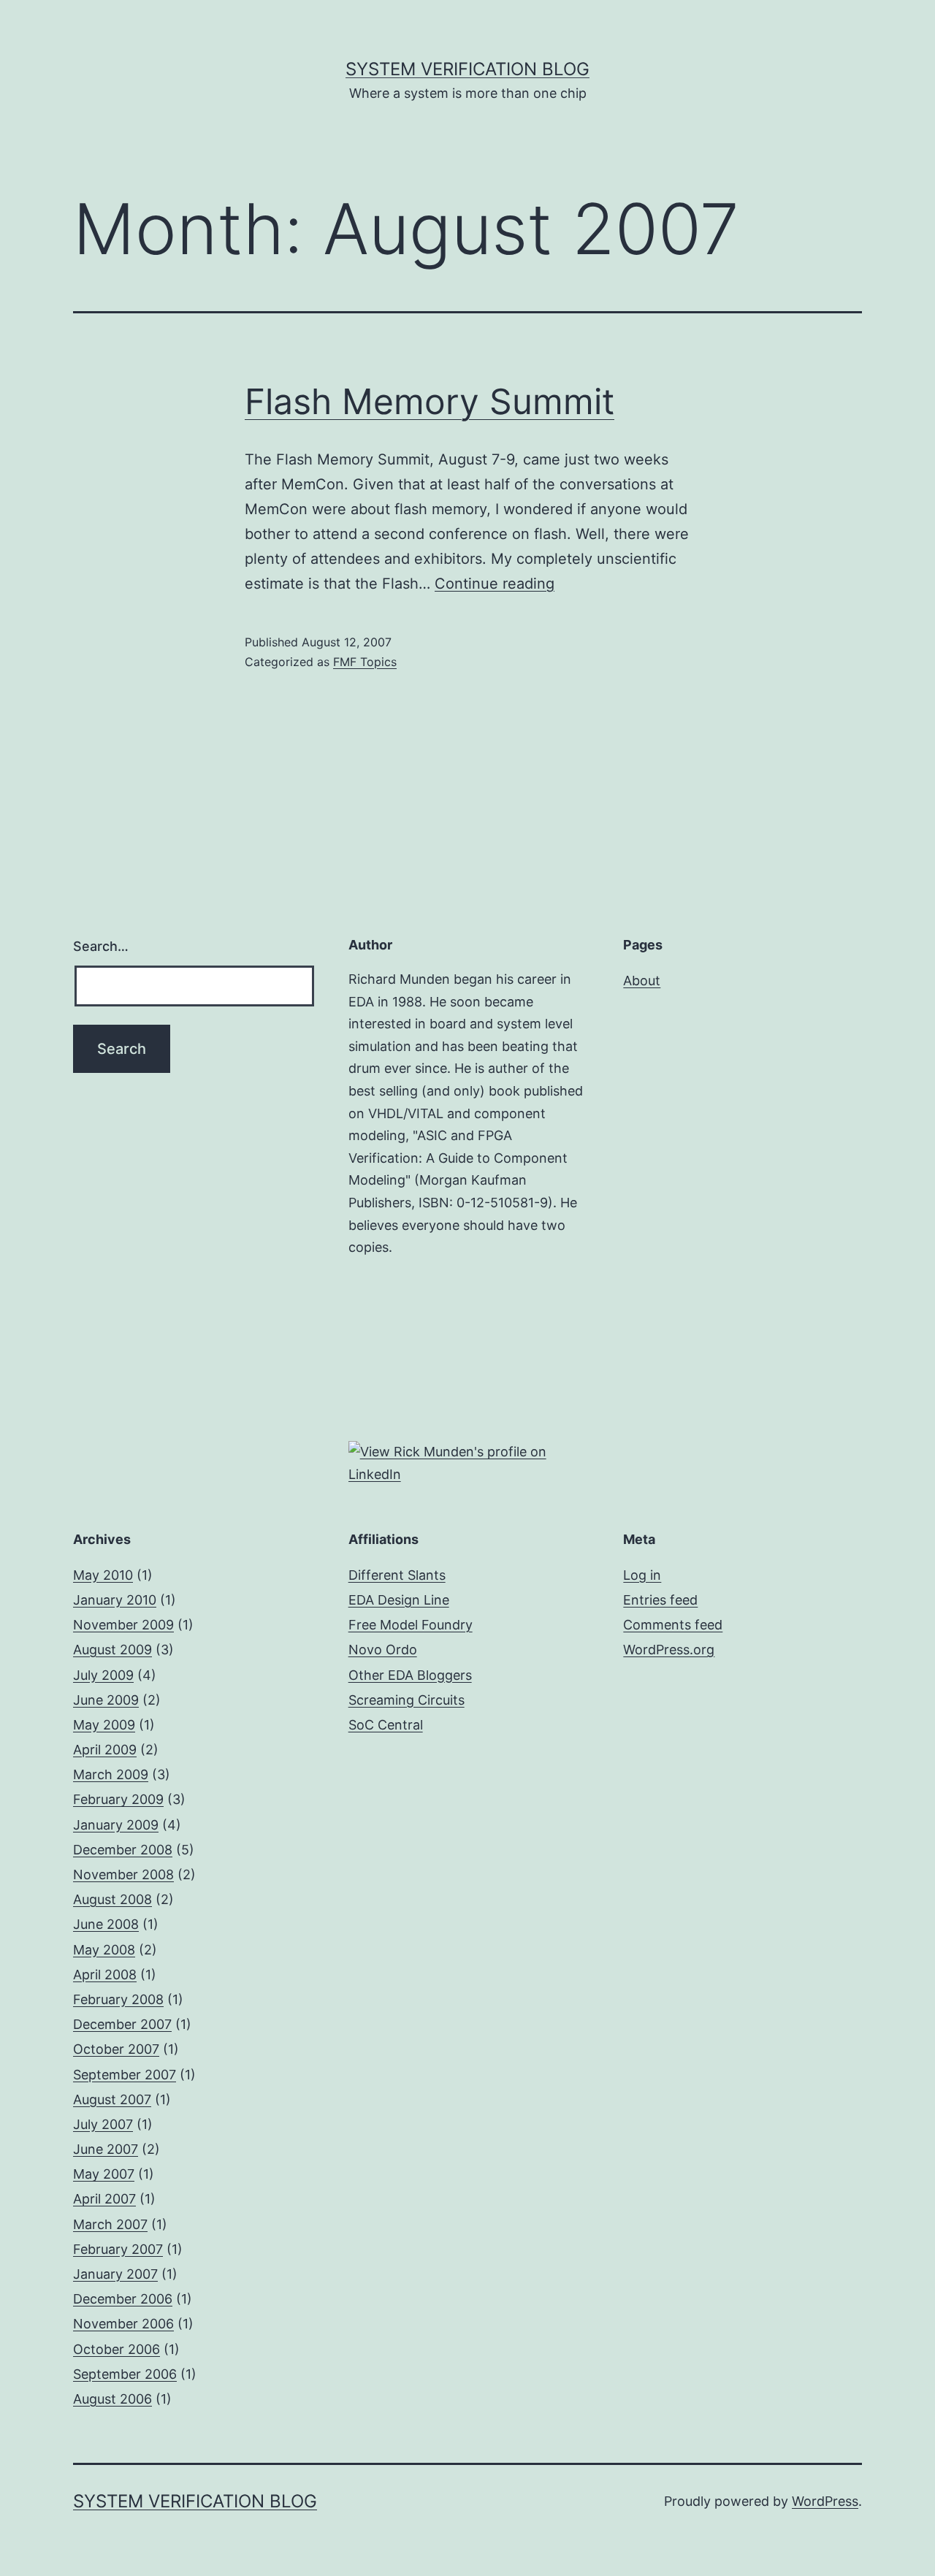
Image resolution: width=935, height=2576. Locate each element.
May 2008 (104, 1950)
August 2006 (112, 2399)
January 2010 (115, 1600)
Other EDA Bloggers (410, 1675)
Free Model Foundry (411, 1625)
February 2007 (118, 2249)
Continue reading (495, 584)
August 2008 (112, 1899)
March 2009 (111, 1774)
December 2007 (122, 2024)
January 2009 (116, 1825)
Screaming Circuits (407, 1700)
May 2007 (104, 2174)
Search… (101, 946)
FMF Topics (365, 662)
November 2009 (123, 1625)
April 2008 (105, 1975)
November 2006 (123, 2324)
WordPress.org (669, 1650)
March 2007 (110, 2224)
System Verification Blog (467, 69)
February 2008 (118, 1999)
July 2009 (103, 1675)
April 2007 (104, 2199)
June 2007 (106, 2149)
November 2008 (123, 1874)
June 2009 (106, 1700)
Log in (642, 1575)
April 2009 (105, 1750)
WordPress (825, 2501)
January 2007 (115, 2274)
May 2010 (103, 1575)
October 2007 (116, 2049)
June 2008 (106, 1924)
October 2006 (117, 2349)
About (642, 981)
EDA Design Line (399, 1600)
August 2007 (112, 2099)
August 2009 (112, 1650)
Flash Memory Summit (430, 401)
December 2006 (123, 2299)
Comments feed (673, 1625)
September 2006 (125, 2374)
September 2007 (125, 2075)
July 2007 (103, 2124)
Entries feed (660, 1600)
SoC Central (386, 1725)
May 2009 (104, 1725)
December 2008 (123, 1850)
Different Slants (397, 1575)
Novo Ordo (383, 1650)
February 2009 (118, 1799)
